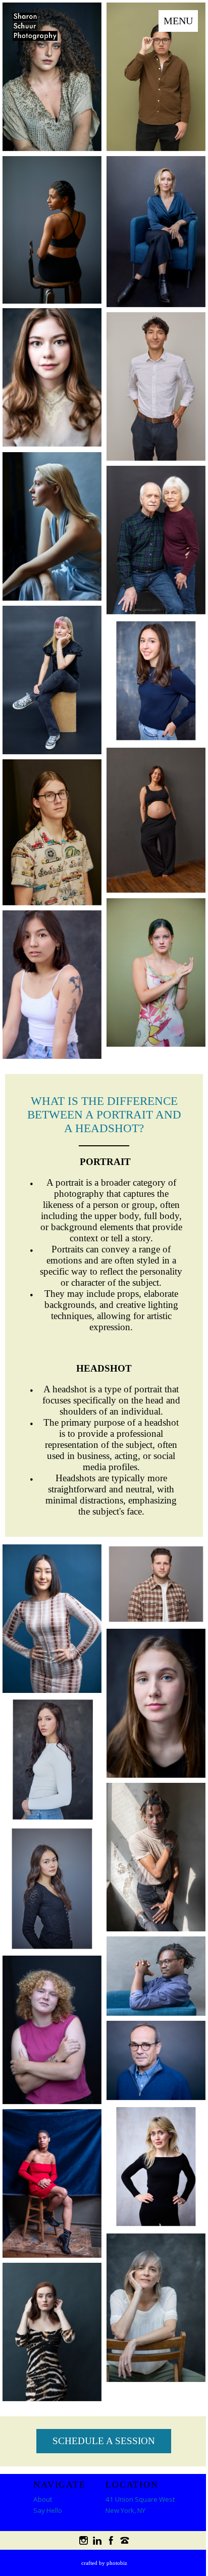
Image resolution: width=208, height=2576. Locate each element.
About (43, 2499)
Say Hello (48, 2510)
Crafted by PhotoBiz (104, 2563)
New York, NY (125, 2510)
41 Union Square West (140, 2499)
